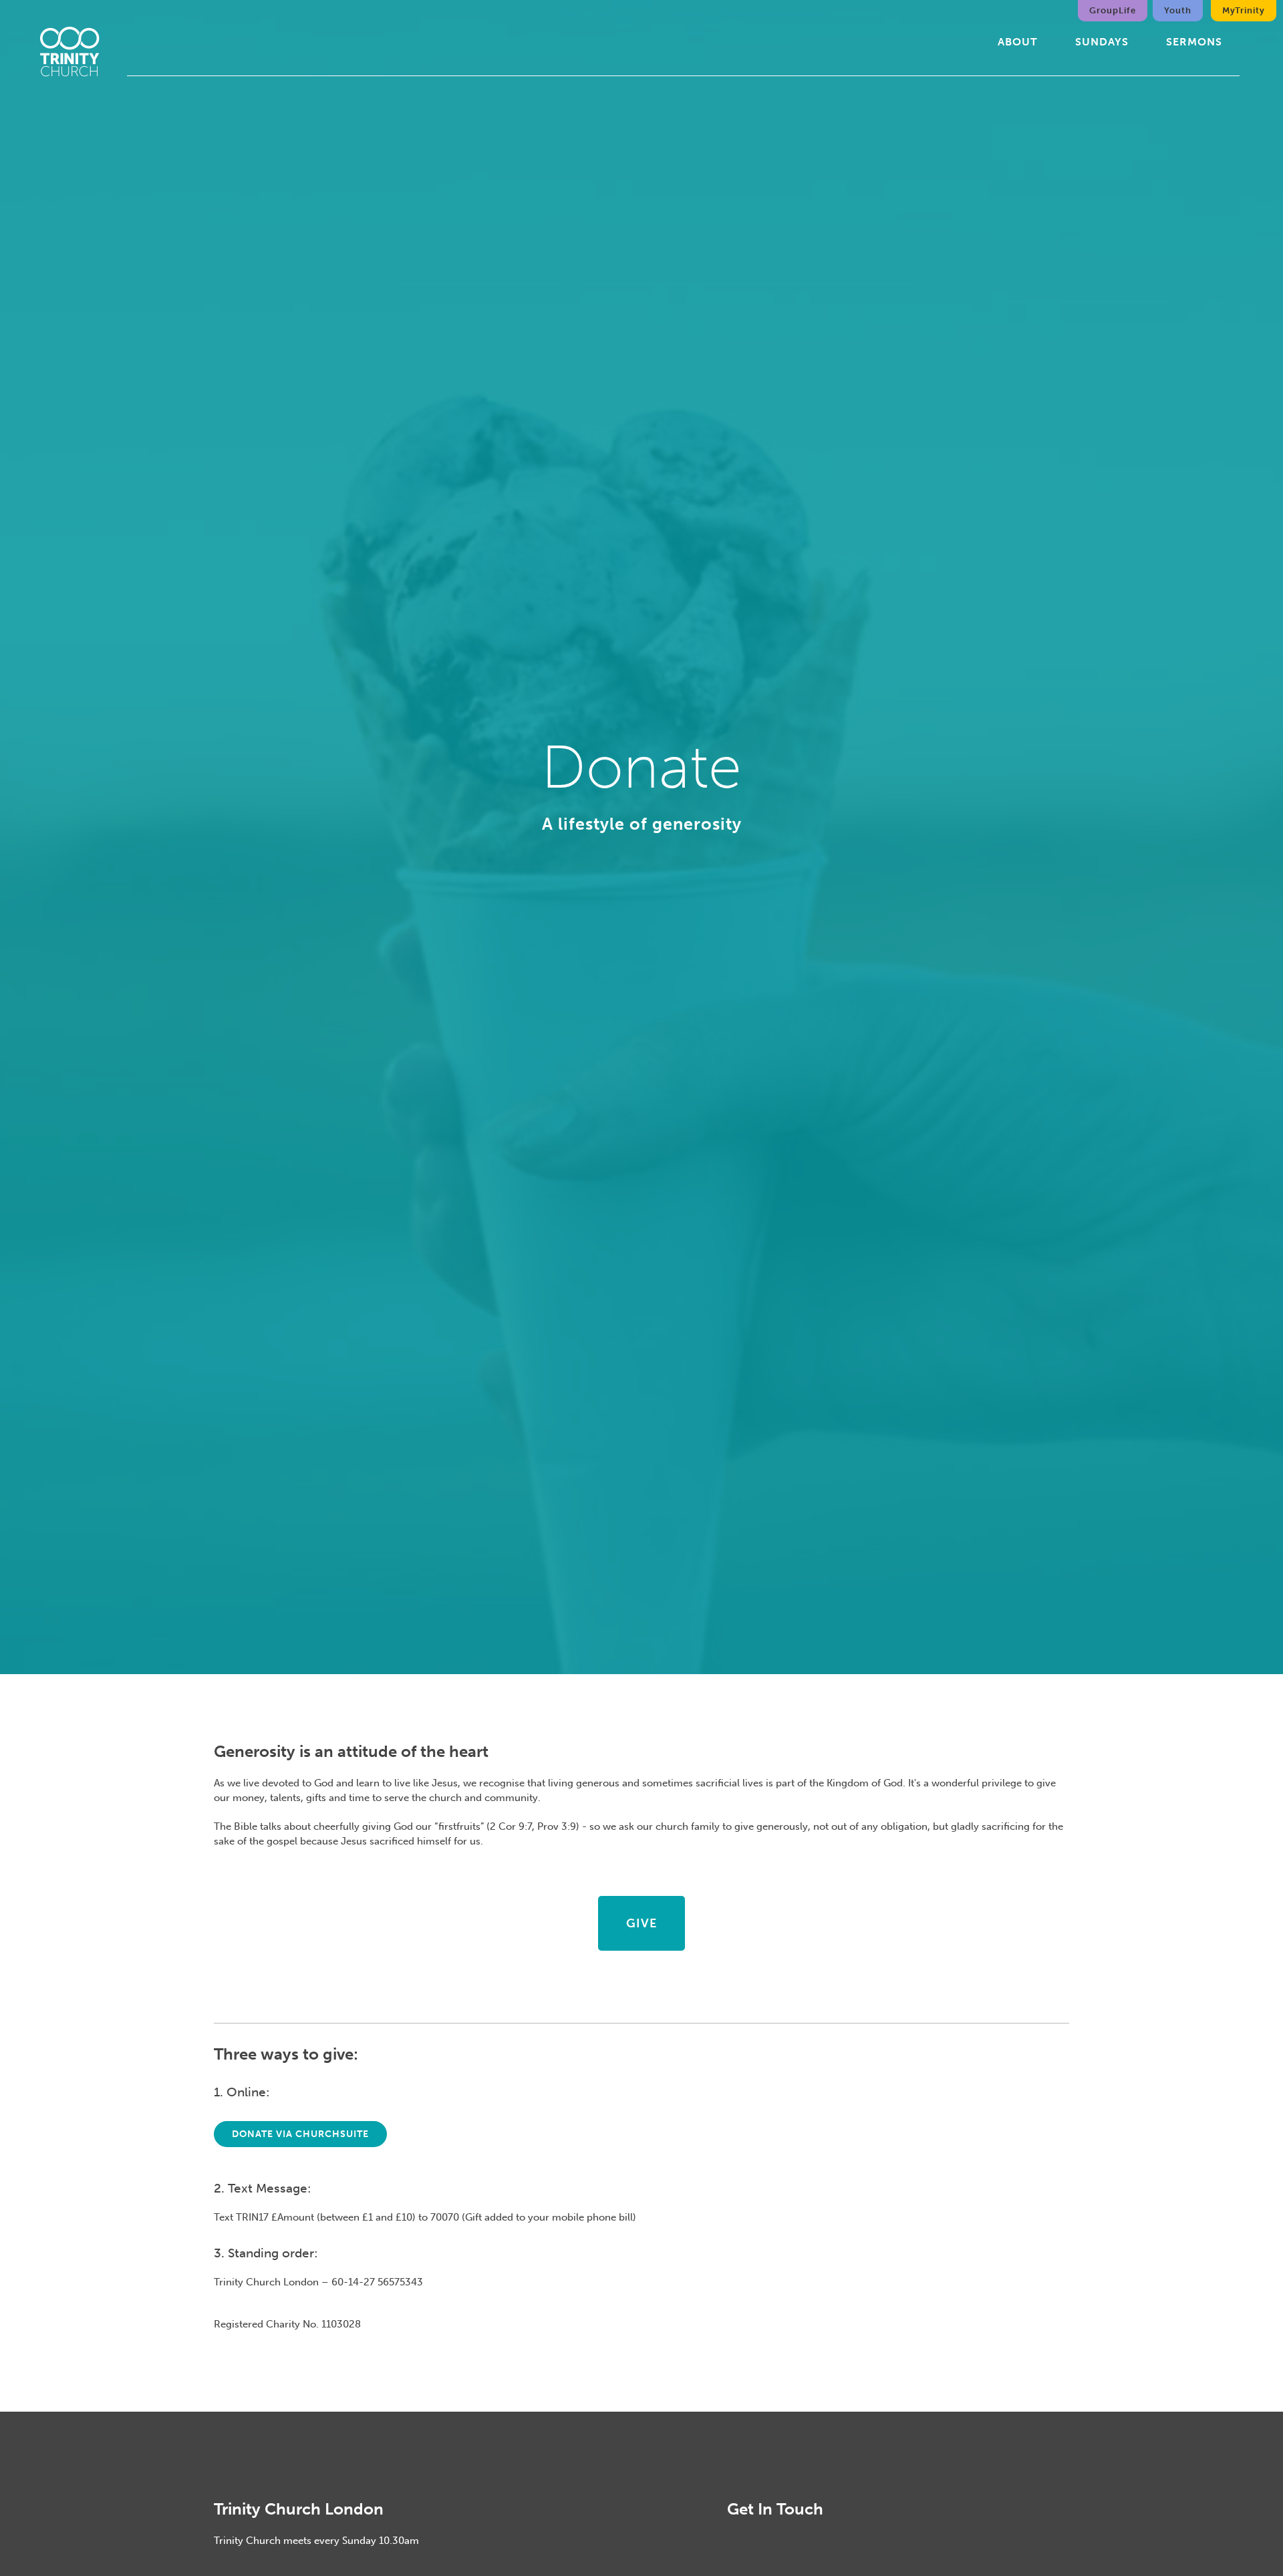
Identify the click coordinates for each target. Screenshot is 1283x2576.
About (1018, 42)
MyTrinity (1244, 10)
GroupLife (1113, 10)
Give (641, 1923)
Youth (1178, 10)
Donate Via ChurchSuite (300, 2134)
